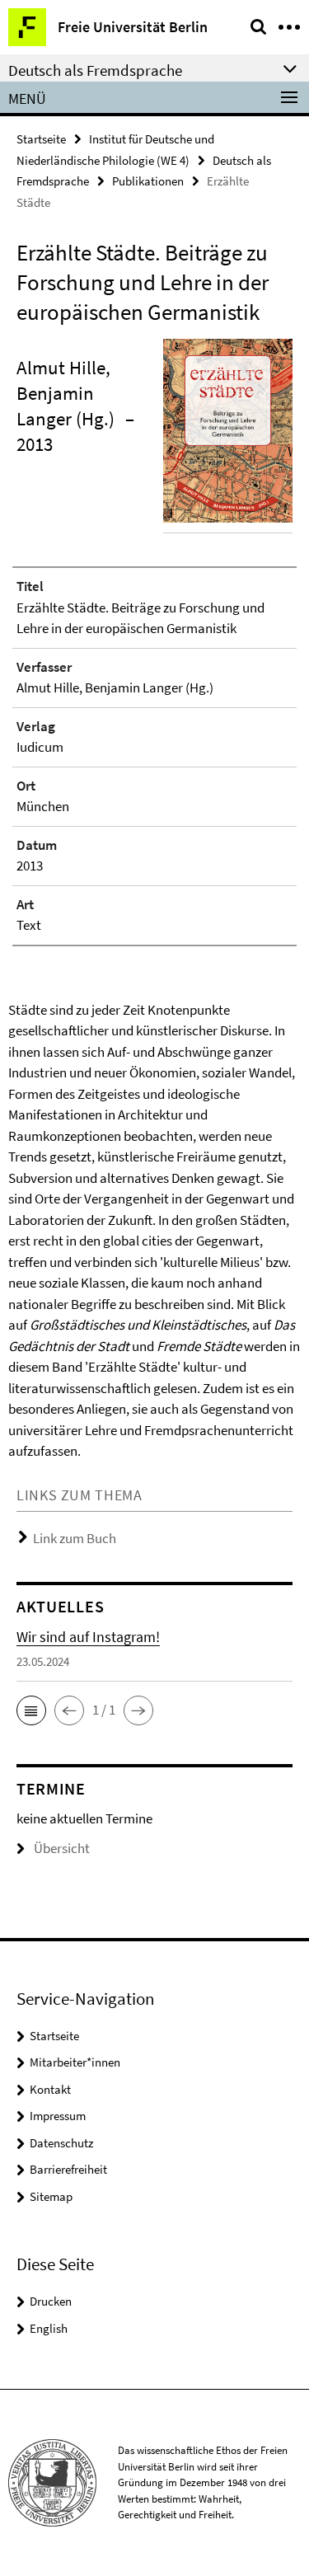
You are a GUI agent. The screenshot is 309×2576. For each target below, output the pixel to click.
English (49, 2328)
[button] (31, 1710)
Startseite (41, 139)
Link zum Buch (75, 1538)
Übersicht (62, 1848)
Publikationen (148, 181)
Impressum (58, 2116)
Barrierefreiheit (68, 2169)
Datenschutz (61, 2143)
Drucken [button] (51, 2301)
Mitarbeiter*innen (75, 2062)
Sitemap (51, 2196)
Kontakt (50, 2089)
